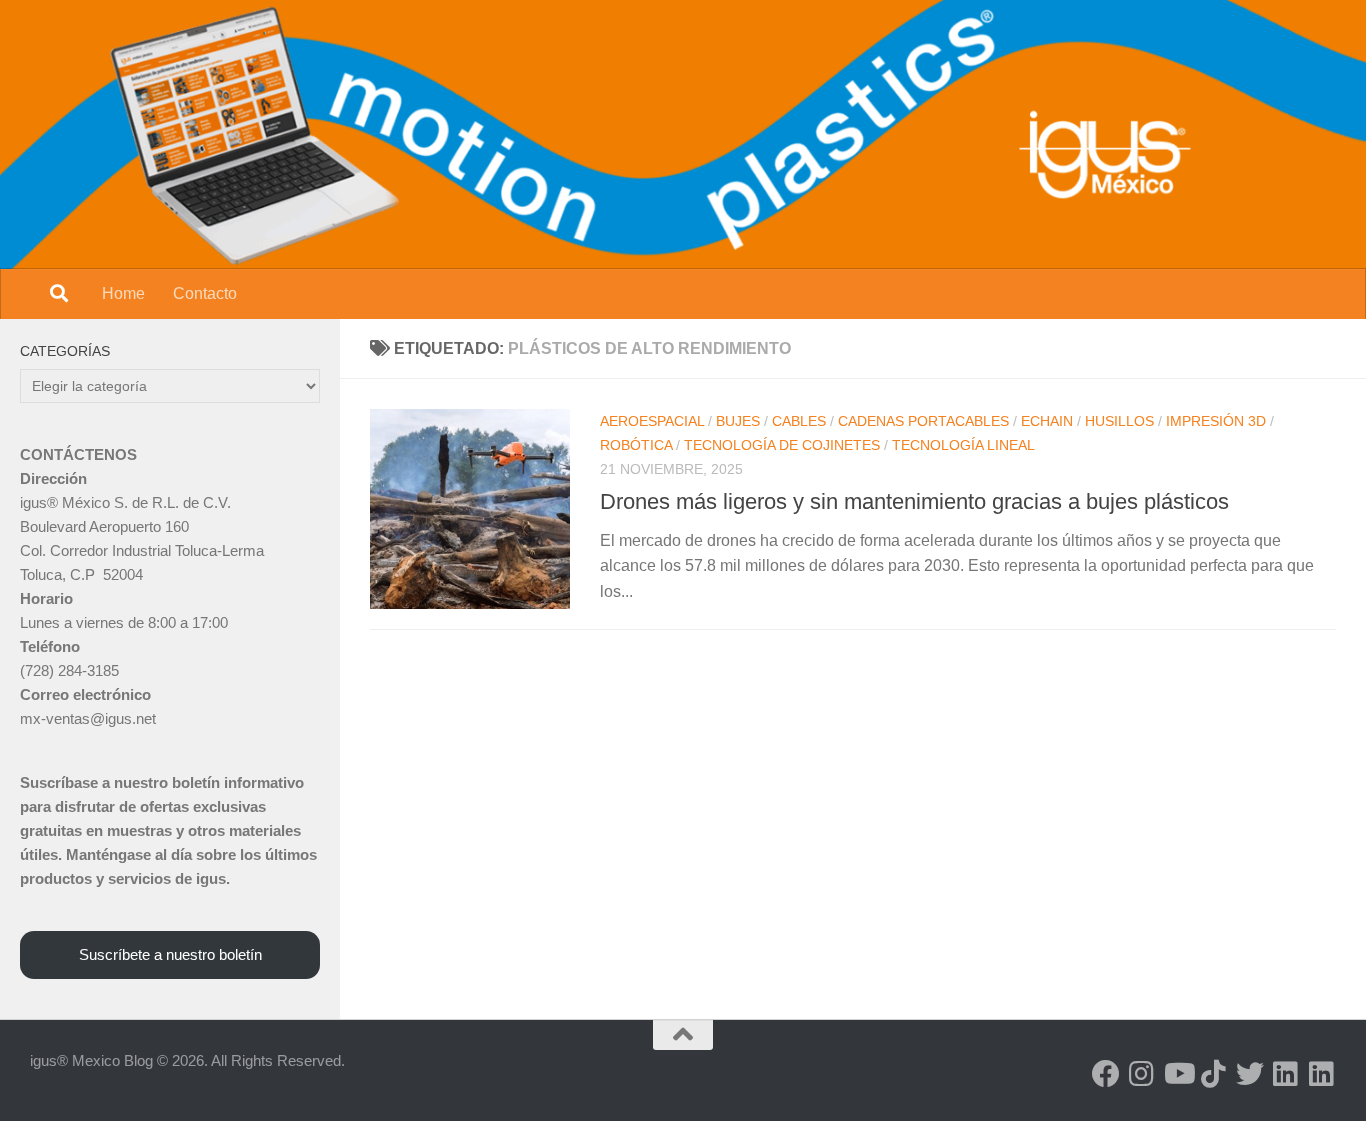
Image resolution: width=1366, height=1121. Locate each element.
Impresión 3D (1216, 421)
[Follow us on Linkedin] (1286, 1074)
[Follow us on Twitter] (1250, 1074)
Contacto (205, 293)
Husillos (1119, 421)
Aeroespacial (652, 421)
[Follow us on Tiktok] (1214, 1074)
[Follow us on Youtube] (1178, 1074)
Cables (799, 421)
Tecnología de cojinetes (782, 445)
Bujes (738, 421)
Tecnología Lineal (963, 445)
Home (123, 293)
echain (1047, 421)
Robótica (636, 445)
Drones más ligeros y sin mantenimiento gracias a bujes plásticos (914, 501)
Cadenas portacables (923, 421)
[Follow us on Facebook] (1106, 1074)
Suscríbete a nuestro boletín (170, 954)
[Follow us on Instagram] (1142, 1074)
